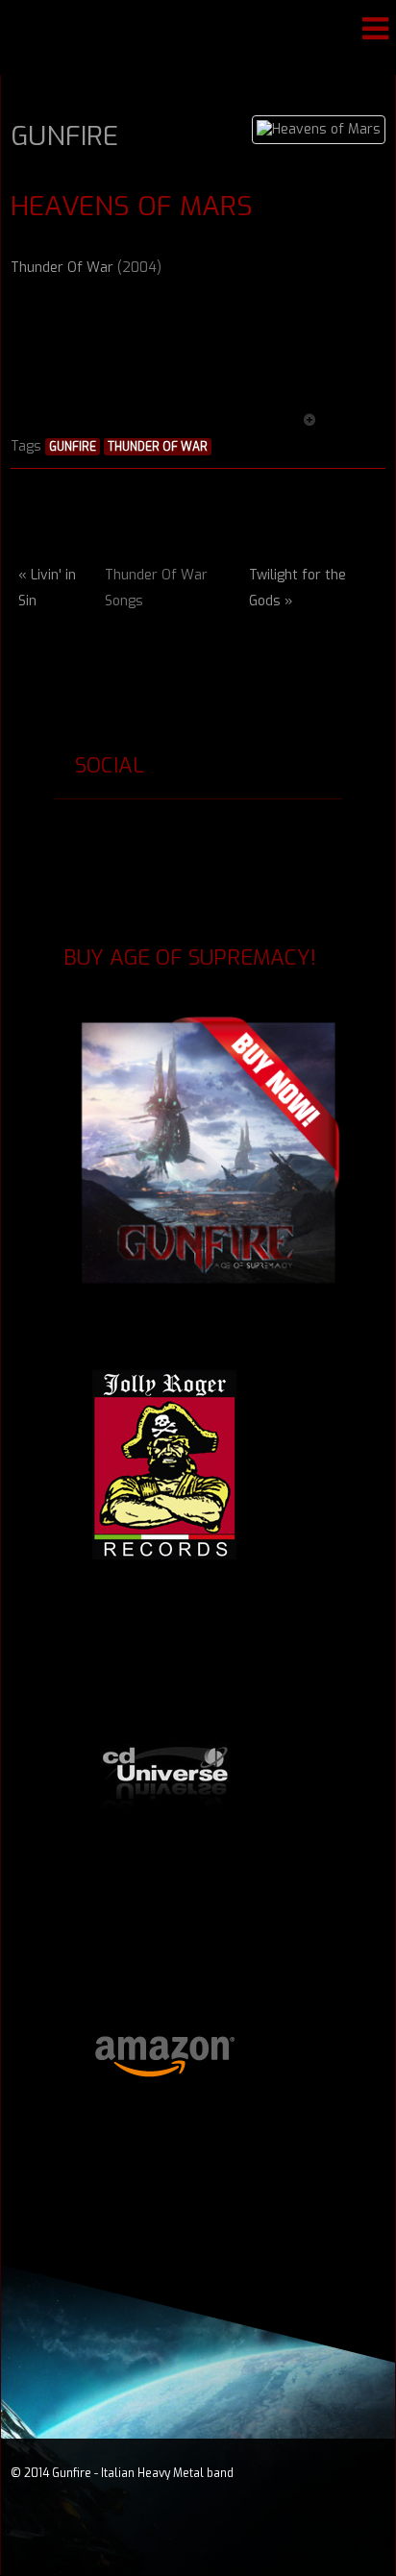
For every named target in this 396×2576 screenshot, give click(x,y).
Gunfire (64, 136)
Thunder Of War (62, 268)
